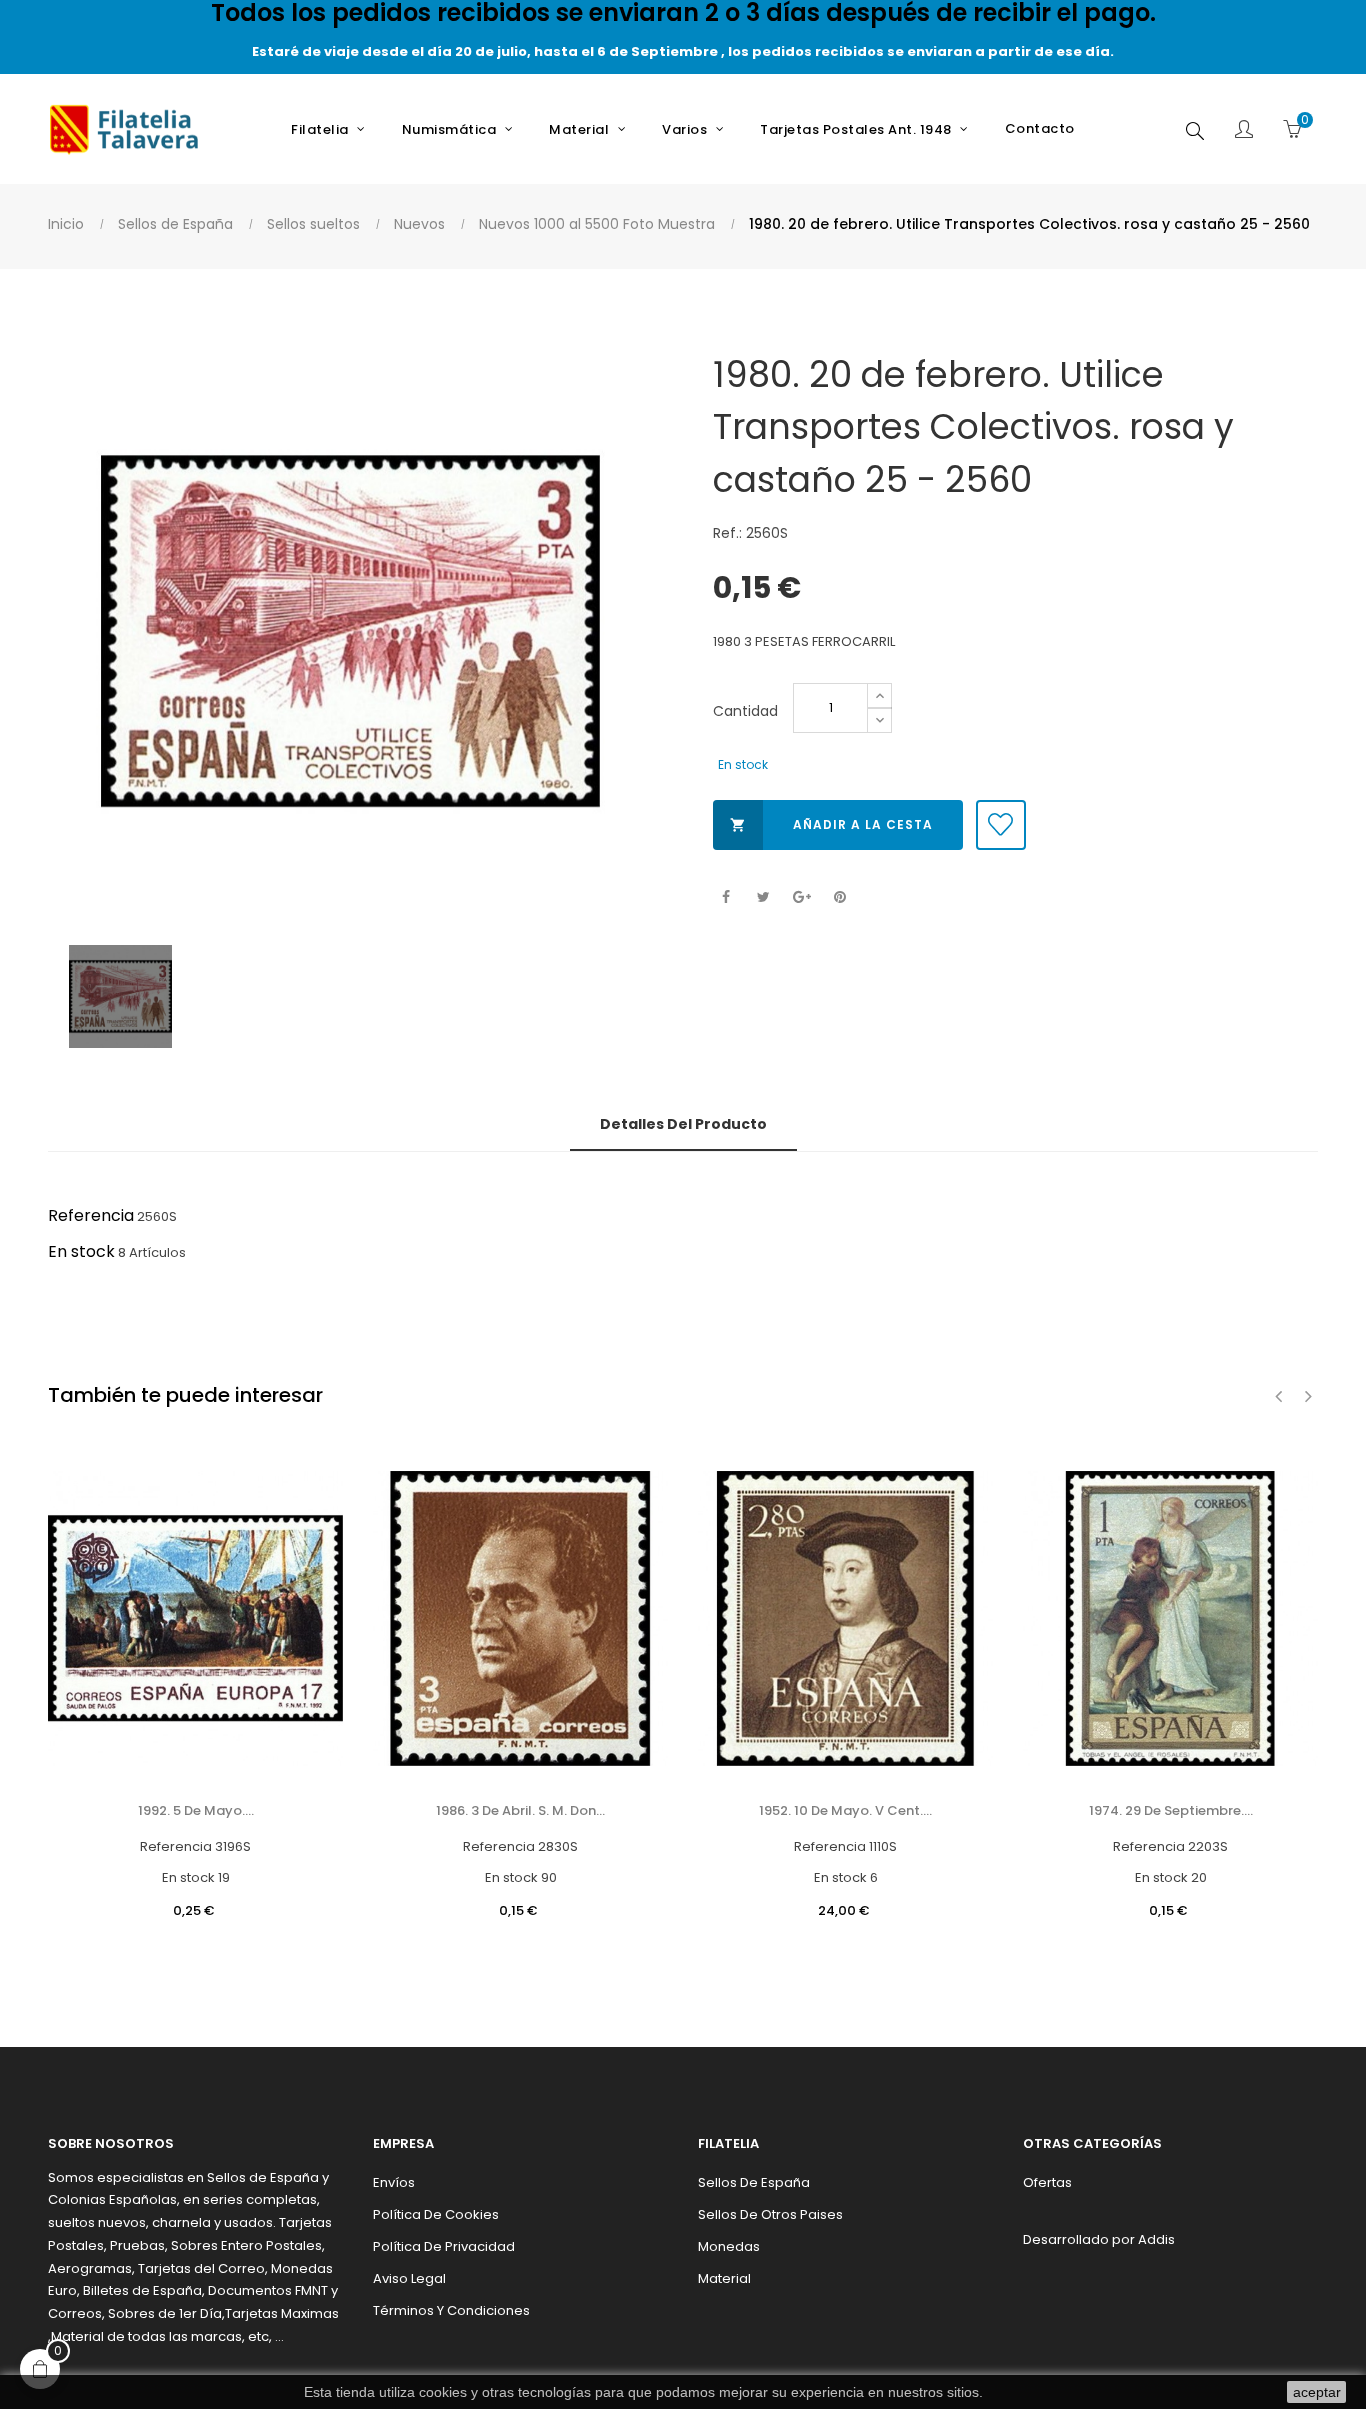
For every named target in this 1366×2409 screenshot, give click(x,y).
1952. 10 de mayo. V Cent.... (845, 1810)
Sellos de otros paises (770, 2214)
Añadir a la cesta (831, 824)
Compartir (725, 897)
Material (724, 2278)
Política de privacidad (444, 2246)
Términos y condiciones (451, 2310)
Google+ (801, 897)
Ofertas (1047, 2182)
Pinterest (839, 897)
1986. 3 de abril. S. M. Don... (520, 1810)
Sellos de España (754, 2182)
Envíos (394, 2182)
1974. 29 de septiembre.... (1171, 1810)
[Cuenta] (1244, 131)
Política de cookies (436, 2214)
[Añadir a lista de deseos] (1001, 825)
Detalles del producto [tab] (683, 1124)
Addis (1156, 2239)
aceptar (1317, 2392)
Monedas (729, 2246)
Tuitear (763, 897)
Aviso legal (409, 2278)
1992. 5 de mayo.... (196, 1810)
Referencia (91, 1215)
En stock (81, 1251)
